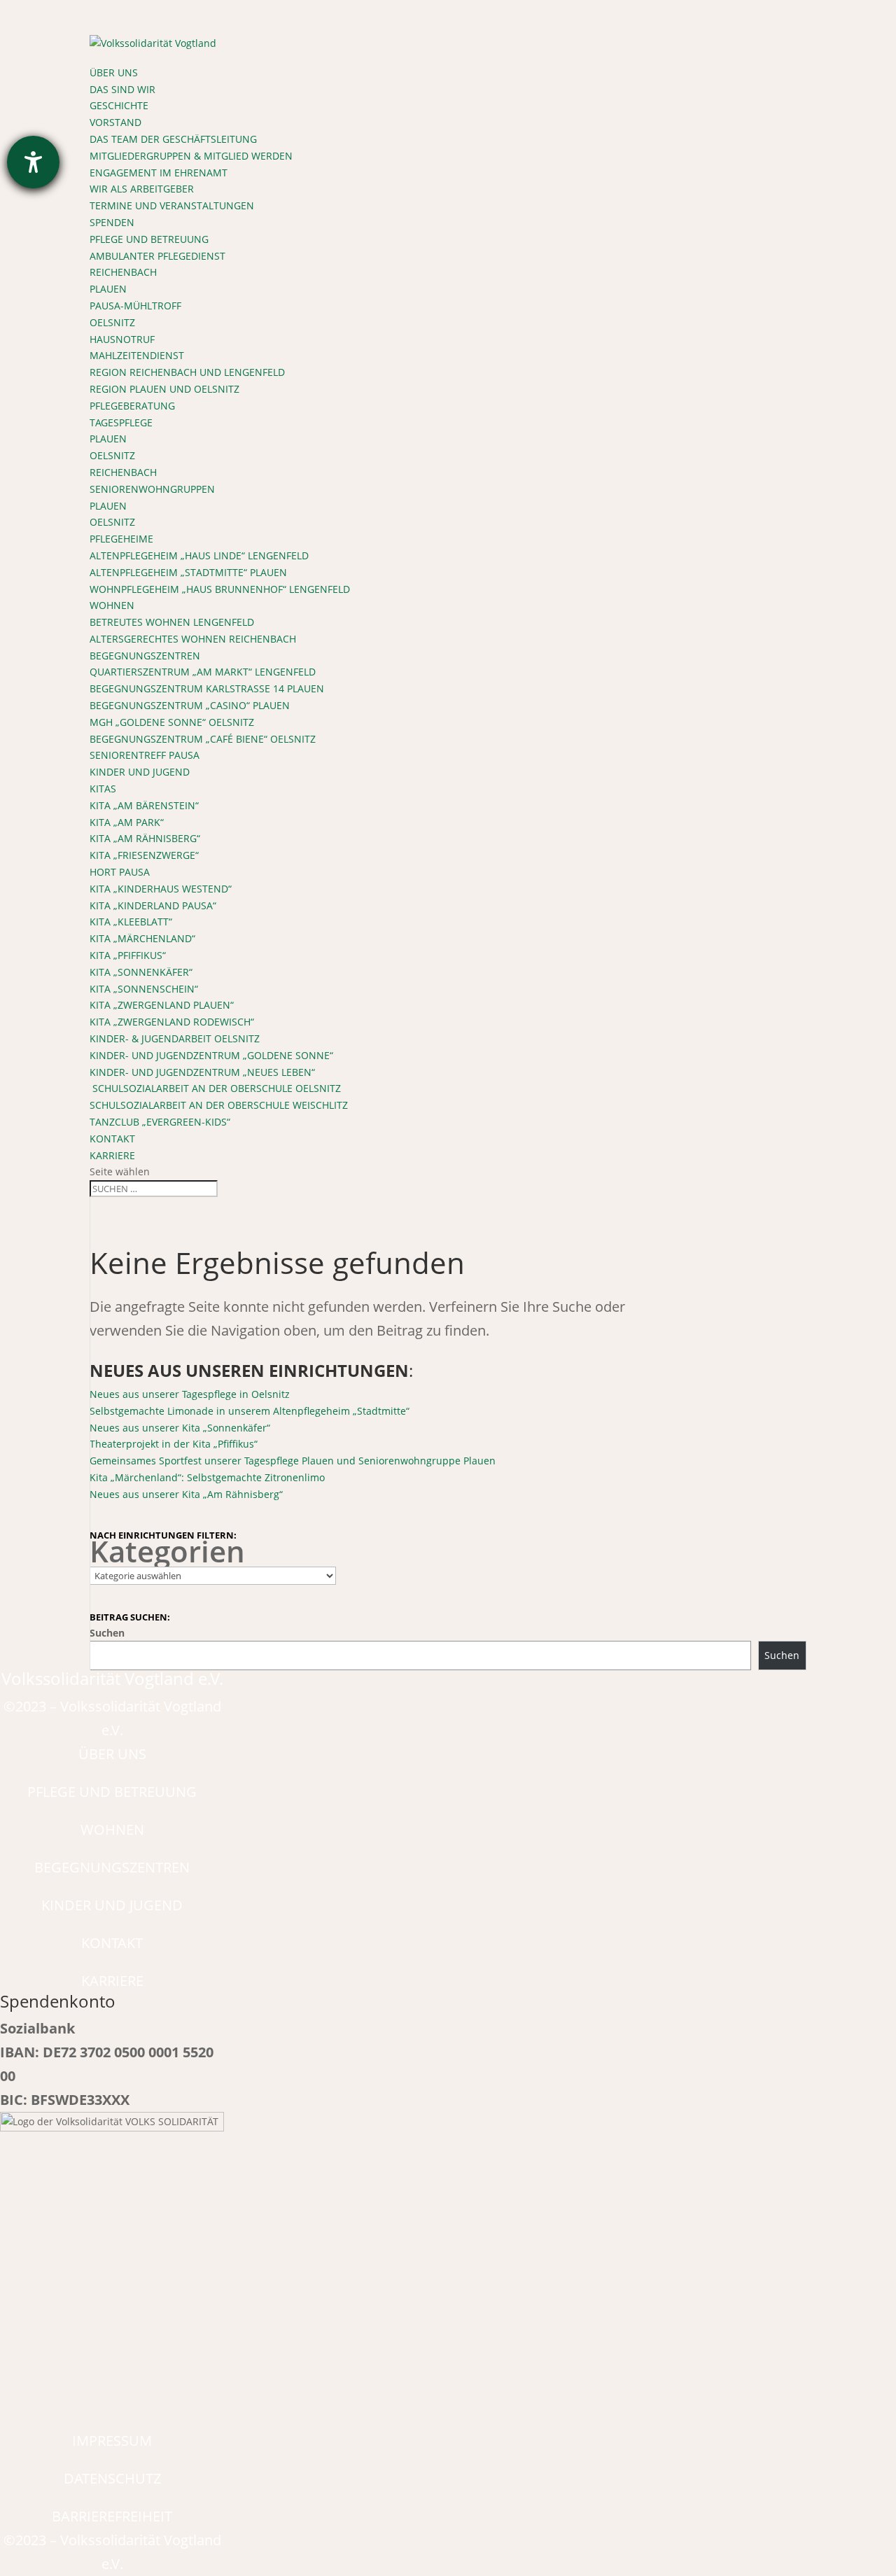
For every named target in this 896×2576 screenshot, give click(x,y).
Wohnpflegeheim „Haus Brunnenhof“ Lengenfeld (220, 589)
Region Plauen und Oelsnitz (164, 389)
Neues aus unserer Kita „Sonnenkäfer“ (180, 1428)
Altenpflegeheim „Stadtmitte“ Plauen (188, 572)
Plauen (108, 289)
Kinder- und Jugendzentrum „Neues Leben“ (202, 1072)
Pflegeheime (121, 539)
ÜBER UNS (112, 1754)
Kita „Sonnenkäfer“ (141, 972)
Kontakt (112, 1139)
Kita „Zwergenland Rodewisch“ (172, 1022)
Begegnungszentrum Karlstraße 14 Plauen (207, 688)
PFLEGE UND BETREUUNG (112, 1792)
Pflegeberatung (132, 406)
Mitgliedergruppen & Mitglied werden (191, 156)
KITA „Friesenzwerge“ (144, 855)
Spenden (112, 222)
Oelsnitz (112, 322)
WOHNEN (112, 1829)
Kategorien (167, 1551)
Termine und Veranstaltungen (172, 205)
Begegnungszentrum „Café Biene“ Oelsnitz (203, 739)
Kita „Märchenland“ (142, 938)
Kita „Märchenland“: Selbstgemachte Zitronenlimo (207, 1477)
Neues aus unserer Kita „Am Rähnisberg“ (186, 1494)
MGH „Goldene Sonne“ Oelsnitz (172, 722)
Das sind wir (122, 89)
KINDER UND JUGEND (112, 1905)
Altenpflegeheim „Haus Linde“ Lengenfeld (199, 555)
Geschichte (119, 105)
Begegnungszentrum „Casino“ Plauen (190, 705)
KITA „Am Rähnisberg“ (145, 838)
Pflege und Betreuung (149, 239)
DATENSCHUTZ (112, 2478)
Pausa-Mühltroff (135, 306)
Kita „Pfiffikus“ (128, 955)
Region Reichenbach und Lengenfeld (187, 372)
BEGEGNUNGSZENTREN (112, 1867)
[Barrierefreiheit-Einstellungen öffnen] (33, 162)
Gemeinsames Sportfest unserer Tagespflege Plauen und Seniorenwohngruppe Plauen (293, 1461)
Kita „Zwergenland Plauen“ (162, 1005)
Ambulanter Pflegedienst (157, 256)
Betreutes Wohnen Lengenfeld (172, 622)
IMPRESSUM (112, 2441)
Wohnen (112, 605)
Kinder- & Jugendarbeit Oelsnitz (175, 1038)
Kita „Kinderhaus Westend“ (161, 889)
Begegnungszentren (145, 656)
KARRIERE (112, 1981)
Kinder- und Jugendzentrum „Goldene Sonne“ (211, 1055)
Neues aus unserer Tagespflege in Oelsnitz (190, 1394)
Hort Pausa (120, 872)
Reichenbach (123, 272)
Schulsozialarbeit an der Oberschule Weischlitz (219, 1105)
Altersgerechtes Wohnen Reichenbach (193, 639)
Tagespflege (121, 422)
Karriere (112, 1155)
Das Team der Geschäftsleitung (173, 139)
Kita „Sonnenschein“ (144, 989)
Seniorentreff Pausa (145, 755)
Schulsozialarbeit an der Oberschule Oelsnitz (215, 1088)
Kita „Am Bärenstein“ (144, 805)
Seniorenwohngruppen (152, 489)
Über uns (114, 72)
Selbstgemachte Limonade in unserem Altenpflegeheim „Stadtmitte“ (250, 1411)
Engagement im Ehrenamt (159, 173)
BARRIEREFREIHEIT (112, 2516)
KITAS (103, 789)
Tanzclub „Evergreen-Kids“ (160, 1122)
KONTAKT (112, 1943)
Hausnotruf (122, 339)
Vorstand (115, 122)
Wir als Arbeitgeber (142, 189)
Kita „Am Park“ (127, 822)
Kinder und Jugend (140, 772)
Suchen (107, 1633)
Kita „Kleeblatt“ (131, 922)
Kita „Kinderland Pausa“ (153, 905)
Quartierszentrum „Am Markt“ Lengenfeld (203, 672)
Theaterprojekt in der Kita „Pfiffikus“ (174, 1444)
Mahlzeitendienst (137, 355)
